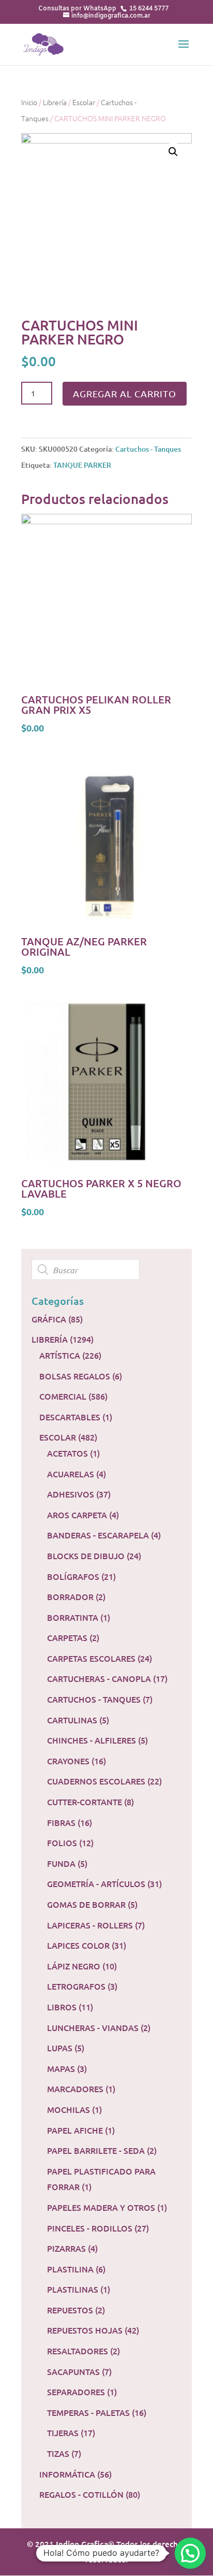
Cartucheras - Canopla (99, 1678)
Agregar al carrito (125, 393)
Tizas (58, 2453)
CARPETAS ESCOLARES (91, 1658)
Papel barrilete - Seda (96, 2150)
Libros (62, 2007)
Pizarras (66, 2248)
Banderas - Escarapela (98, 1535)
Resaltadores (78, 2351)
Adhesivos (71, 1494)
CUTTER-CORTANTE (85, 1802)
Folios (62, 1843)
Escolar (84, 102)
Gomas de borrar (86, 1904)
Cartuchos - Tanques (148, 449)
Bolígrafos (73, 1576)
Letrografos (76, 1986)
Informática (67, 2474)
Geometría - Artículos (96, 1883)
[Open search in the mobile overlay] (106, 1270)
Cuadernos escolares (96, 1781)
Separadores (76, 2392)
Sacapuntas (73, 2371)
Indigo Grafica (82, 2544)
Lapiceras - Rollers (90, 1925)
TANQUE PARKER (82, 465)
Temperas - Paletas (88, 2412)
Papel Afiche (75, 2130)
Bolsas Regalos (75, 1376)
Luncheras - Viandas (93, 2027)
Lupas (60, 2048)
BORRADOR (70, 1596)
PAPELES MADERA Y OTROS (101, 2207)
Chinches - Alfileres (92, 1740)
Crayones (68, 1761)
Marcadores (75, 2089)
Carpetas (67, 1637)
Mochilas (69, 2109)
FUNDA (61, 1863)
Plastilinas (73, 2289)
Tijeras (63, 2433)
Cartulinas (72, 1720)
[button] (190, 2553)
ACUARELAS (71, 1474)
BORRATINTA (73, 1617)
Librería (55, 102)
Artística (60, 1355)
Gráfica (49, 1319)
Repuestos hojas (85, 2330)
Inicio (29, 102)
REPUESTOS (70, 2310)
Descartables (70, 1417)
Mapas (61, 2068)
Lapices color (78, 1945)
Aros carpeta (77, 1515)
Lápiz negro (74, 1966)
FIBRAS (61, 1822)
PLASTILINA (70, 2269)
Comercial (63, 1396)
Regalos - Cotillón (81, 2494)
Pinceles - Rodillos (90, 2228)
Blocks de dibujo (86, 1556)
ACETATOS (67, 1453)
